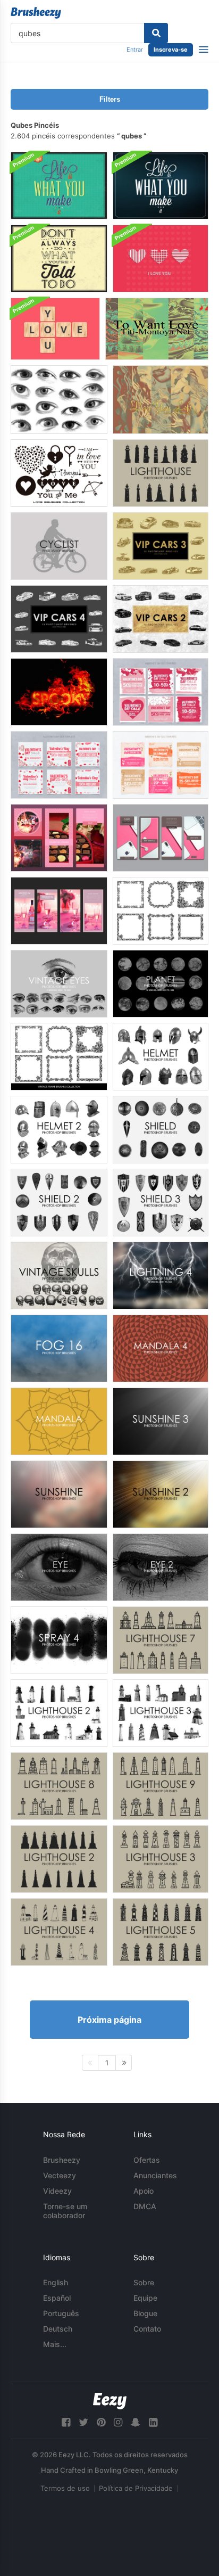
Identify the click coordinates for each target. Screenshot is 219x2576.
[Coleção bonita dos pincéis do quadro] (161, 911)
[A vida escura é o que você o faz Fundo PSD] (161, 186)
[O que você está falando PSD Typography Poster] (59, 259)
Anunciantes (155, 2175)
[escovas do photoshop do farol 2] (59, 1713)
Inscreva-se (171, 50)
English (56, 2282)
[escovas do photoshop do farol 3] (161, 1713)
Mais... (55, 2344)
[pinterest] (101, 2422)
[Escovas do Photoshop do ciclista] (59, 546)
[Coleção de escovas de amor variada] (59, 473)
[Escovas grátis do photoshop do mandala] (59, 1421)
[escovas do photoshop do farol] (161, 473)
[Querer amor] (157, 329)
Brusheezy (62, 2160)
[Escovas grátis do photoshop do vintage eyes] (59, 984)
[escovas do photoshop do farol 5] (161, 1932)
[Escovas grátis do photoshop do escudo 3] (161, 1203)
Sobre (144, 2282)
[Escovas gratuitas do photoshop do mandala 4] (161, 1348)
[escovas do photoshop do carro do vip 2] (161, 619)
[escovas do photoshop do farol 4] (59, 1932)
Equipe (145, 2298)
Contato (147, 2329)
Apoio (144, 2191)
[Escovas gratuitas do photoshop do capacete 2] (59, 1130)
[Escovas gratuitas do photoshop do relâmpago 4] (161, 1275)
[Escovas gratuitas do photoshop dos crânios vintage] (59, 1275)
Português (61, 2313)
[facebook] (66, 2422)
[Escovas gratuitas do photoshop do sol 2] (161, 1494)
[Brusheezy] (36, 13)
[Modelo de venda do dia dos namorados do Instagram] (161, 692)
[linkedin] (153, 2422)
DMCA (145, 2206)
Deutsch (58, 2329)
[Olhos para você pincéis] (59, 400)
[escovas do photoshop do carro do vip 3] (161, 546)
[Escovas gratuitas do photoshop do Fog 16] (59, 1348)
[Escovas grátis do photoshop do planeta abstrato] (161, 984)
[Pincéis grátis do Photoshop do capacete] (161, 1057)
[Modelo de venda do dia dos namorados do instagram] (59, 838)
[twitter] (83, 2422)
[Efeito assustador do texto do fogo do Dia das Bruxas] (59, 692)
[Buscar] (156, 33)
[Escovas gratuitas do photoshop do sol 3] (161, 1421)
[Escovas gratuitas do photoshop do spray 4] (59, 1640)
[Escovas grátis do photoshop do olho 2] (161, 1567)
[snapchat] (136, 2422)
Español (57, 2298)
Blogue (145, 2313)
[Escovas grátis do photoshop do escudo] (161, 1130)
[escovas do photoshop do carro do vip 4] (59, 619)
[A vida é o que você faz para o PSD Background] (59, 186)
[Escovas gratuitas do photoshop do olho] (59, 1567)
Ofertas (147, 2160)
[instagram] (118, 2422)
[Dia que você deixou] (161, 400)
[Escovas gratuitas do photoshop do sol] (59, 1494)
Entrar (135, 50)
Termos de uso (65, 2488)
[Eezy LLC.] (110, 2401)
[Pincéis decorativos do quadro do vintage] (59, 1057)
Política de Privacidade (136, 2488)
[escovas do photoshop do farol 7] (161, 1640)
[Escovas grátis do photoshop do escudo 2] (59, 1203)
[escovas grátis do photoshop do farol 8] (59, 1786)
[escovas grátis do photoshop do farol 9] (161, 1786)
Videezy (57, 2191)
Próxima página (109, 2020)
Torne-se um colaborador (65, 2211)
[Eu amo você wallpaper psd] (161, 259)
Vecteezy (60, 2175)
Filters (110, 99)
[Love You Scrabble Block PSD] (55, 329)
